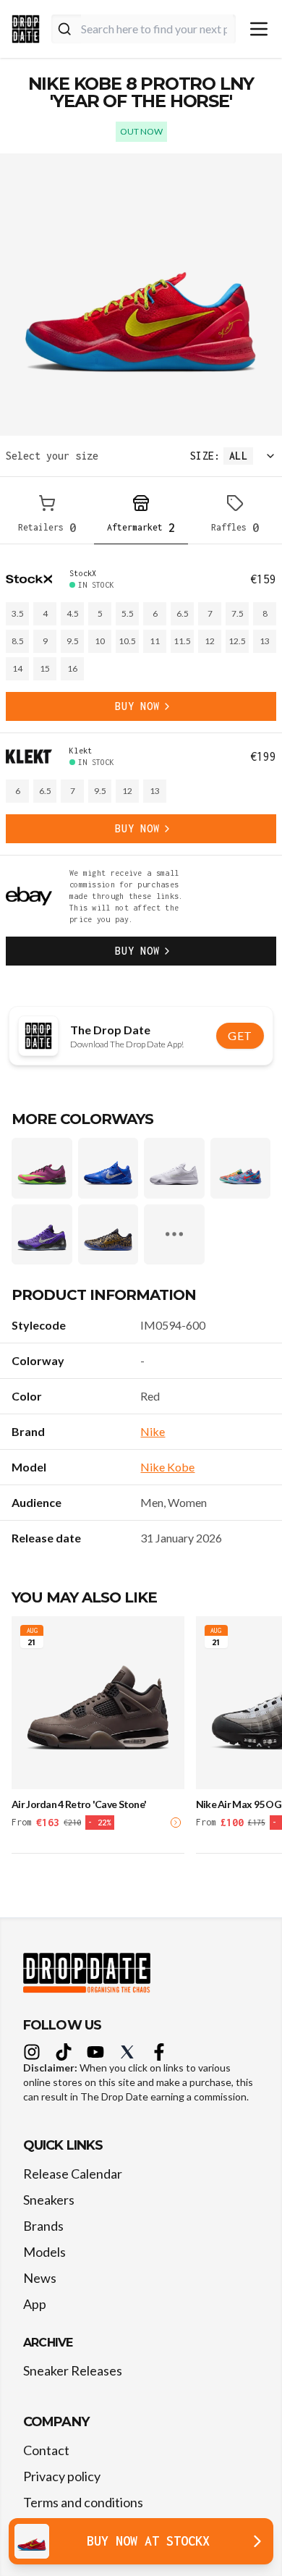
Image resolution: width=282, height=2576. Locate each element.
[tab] (47, 516)
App (35, 2304)
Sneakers (49, 2200)
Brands (43, 2226)
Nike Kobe (167, 1467)
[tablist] (141, 516)
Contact (46, 2450)
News (40, 2278)
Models (44, 2252)
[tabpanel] (141, 767)
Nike (153, 1431)
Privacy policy (62, 2476)
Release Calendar (73, 2174)
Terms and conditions (83, 2502)
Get (240, 1035)
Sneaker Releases (73, 2370)
